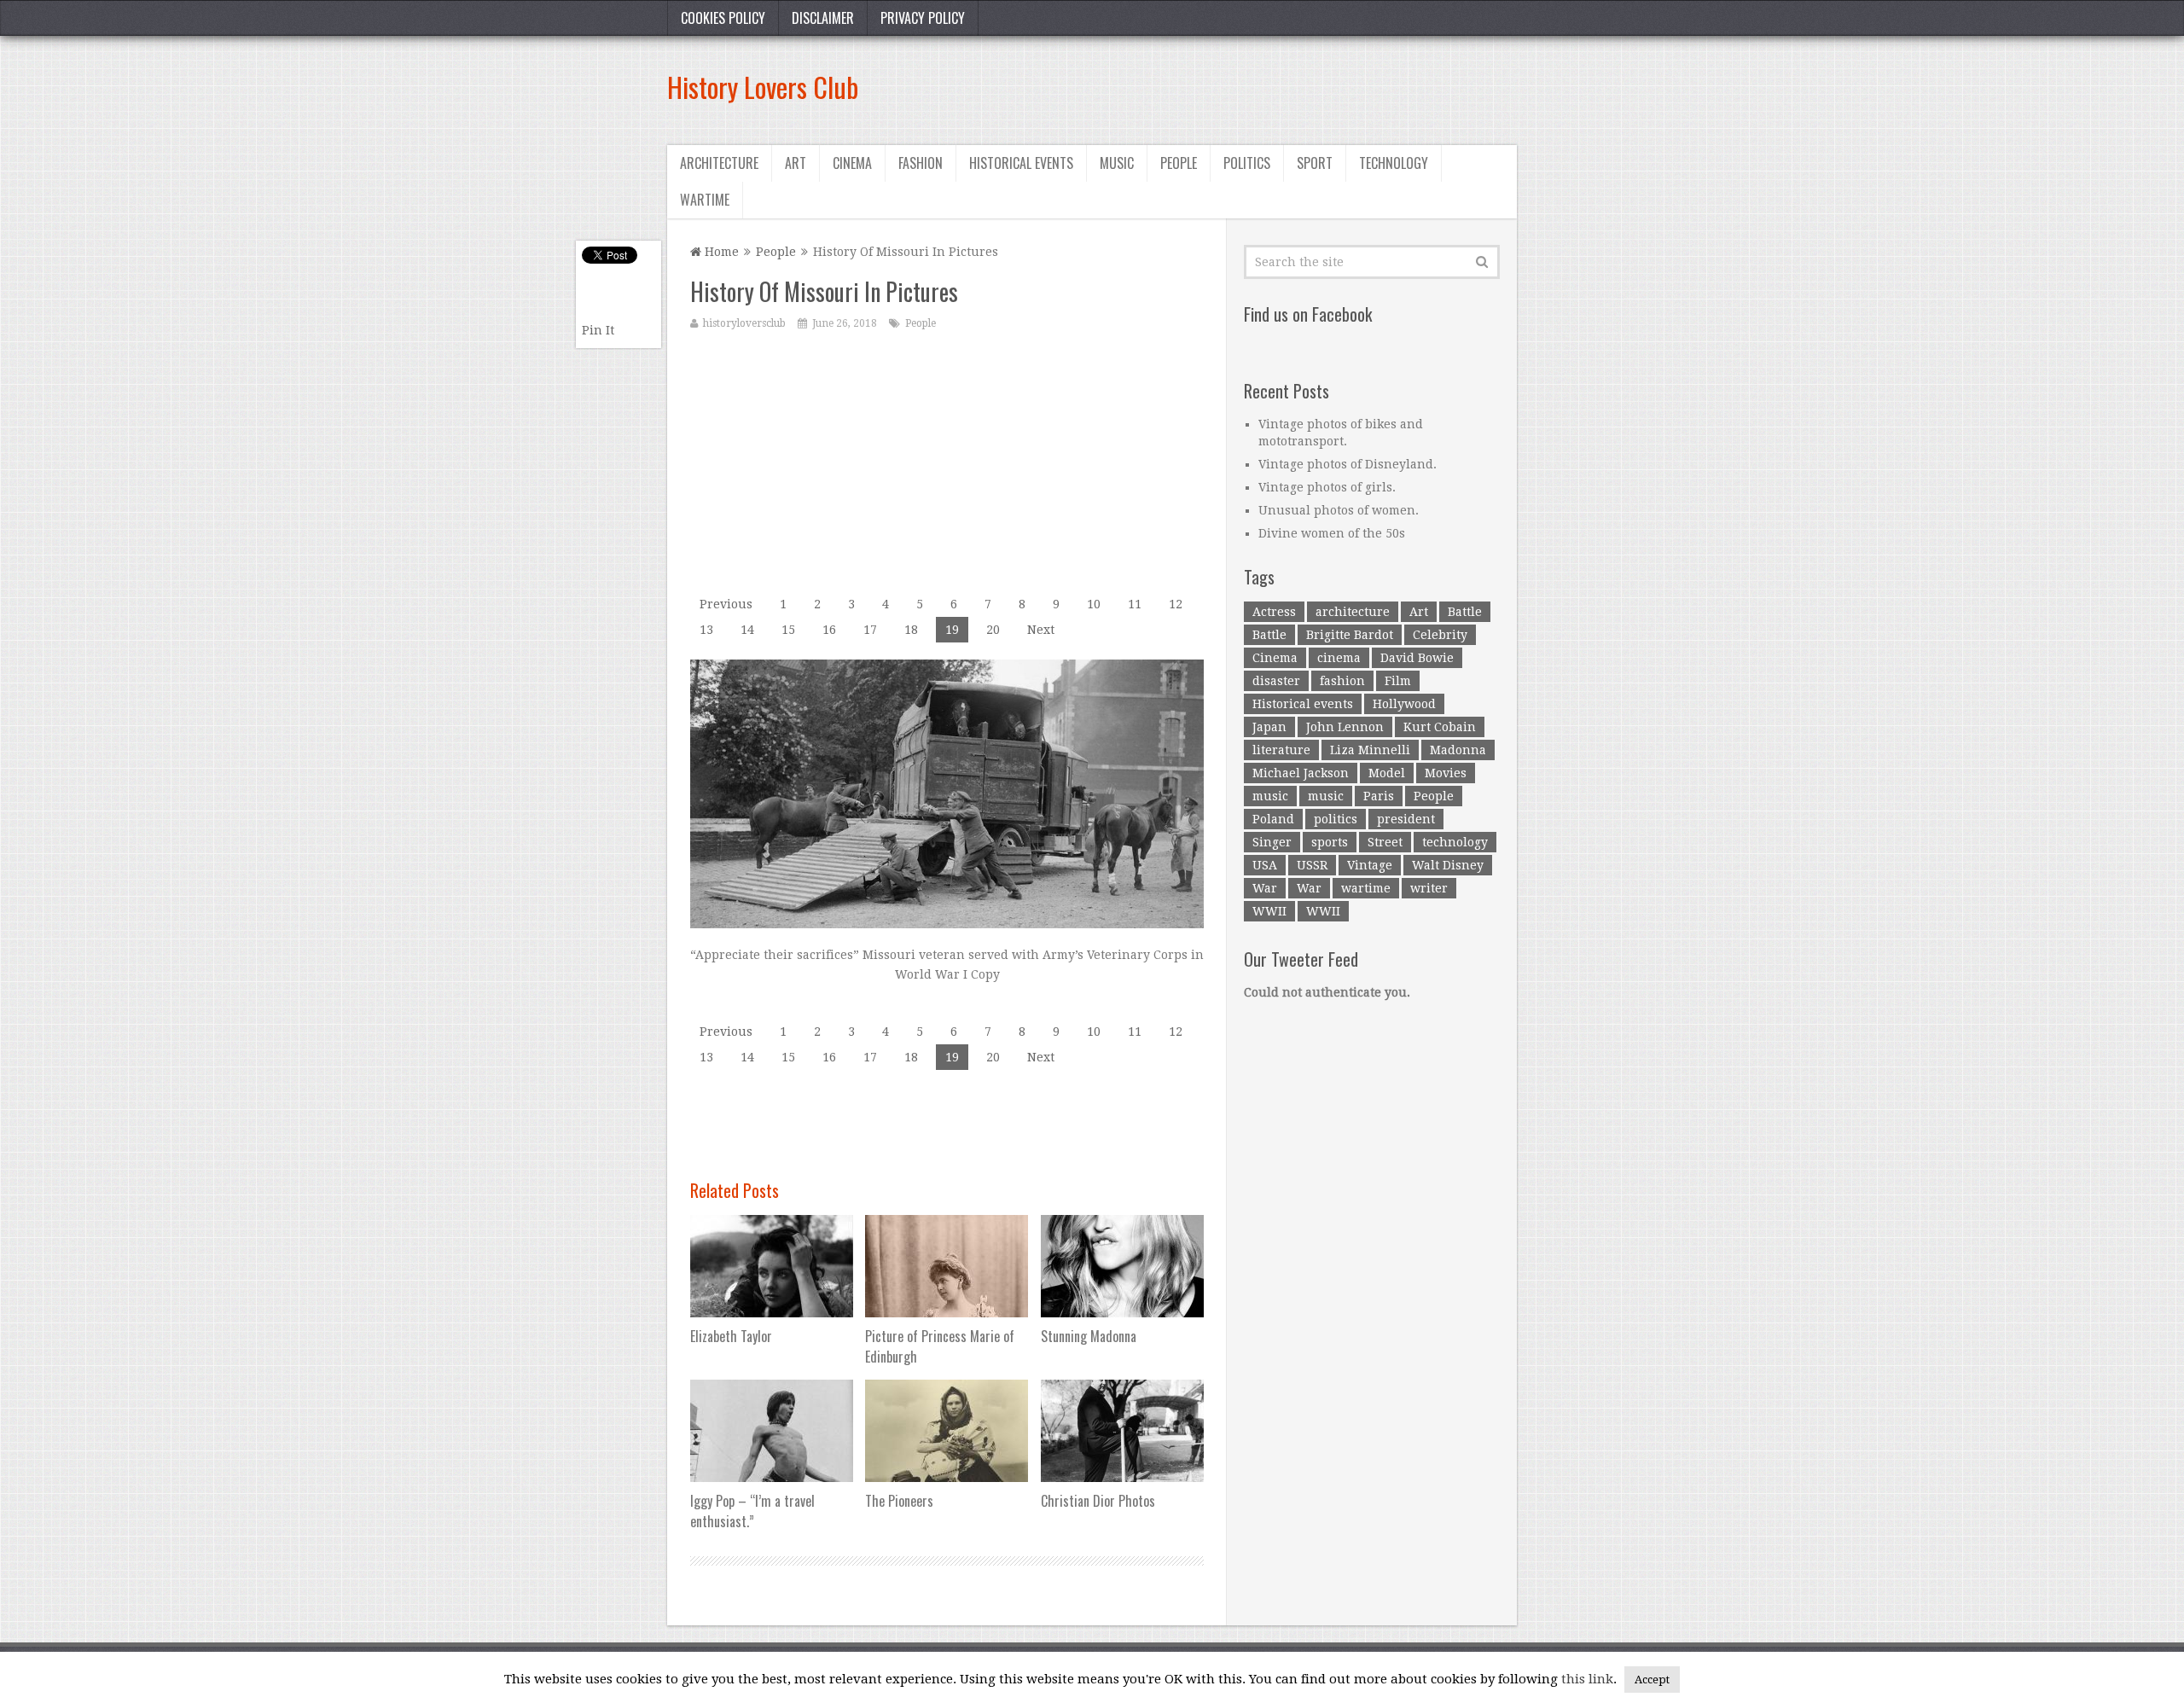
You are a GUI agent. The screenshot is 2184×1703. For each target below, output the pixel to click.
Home (720, 252)
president (1406, 819)
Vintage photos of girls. (1327, 487)
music (1270, 796)
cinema (1339, 658)
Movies (1446, 773)
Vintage (1370, 865)
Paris (1379, 796)
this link (1587, 1679)
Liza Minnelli (1370, 750)
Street (1385, 842)
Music (1117, 163)
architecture (1353, 612)
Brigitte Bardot (1350, 635)
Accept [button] (1652, 1680)
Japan (1269, 727)
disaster (1276, 681)
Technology (1394, 163)
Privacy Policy (923, 18)
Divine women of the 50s (1332, 533)
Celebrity (1440, 635)
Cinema (852, 163)
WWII (1269, 911)
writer (1429, 888)
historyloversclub (744, 323)
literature (1281, 750)
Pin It (598, 330)
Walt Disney (1448, 865)
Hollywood (1404, 704)
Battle (1465, 612)
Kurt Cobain (1440, 727)
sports (1330, 842)
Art (796, 163)
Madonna (1458, 750)
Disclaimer (823, 18)
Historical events (1021, 163)
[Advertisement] (1206, 87)
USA (1265, 865)
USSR (1312, 865)
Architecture (719, 163)
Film (1398, 681)
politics (1336, 819)
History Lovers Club (763, 87)
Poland (1273, 819)
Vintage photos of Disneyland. (1348, 464)
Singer (1272, 842)
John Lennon (1345, 727)
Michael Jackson (1301, 773)
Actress (1274, 612)
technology (1455, 842)
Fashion (921, 163)
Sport (1315, 163)
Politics (1247, 163)
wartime (1366, 888)
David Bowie (1417, 658)
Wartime (705, 200)
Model (1387, 773)
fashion (1342, 681)
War (1265, 888)
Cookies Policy (723, 18)
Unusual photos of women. (1339, 510)
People (1179, 163)
